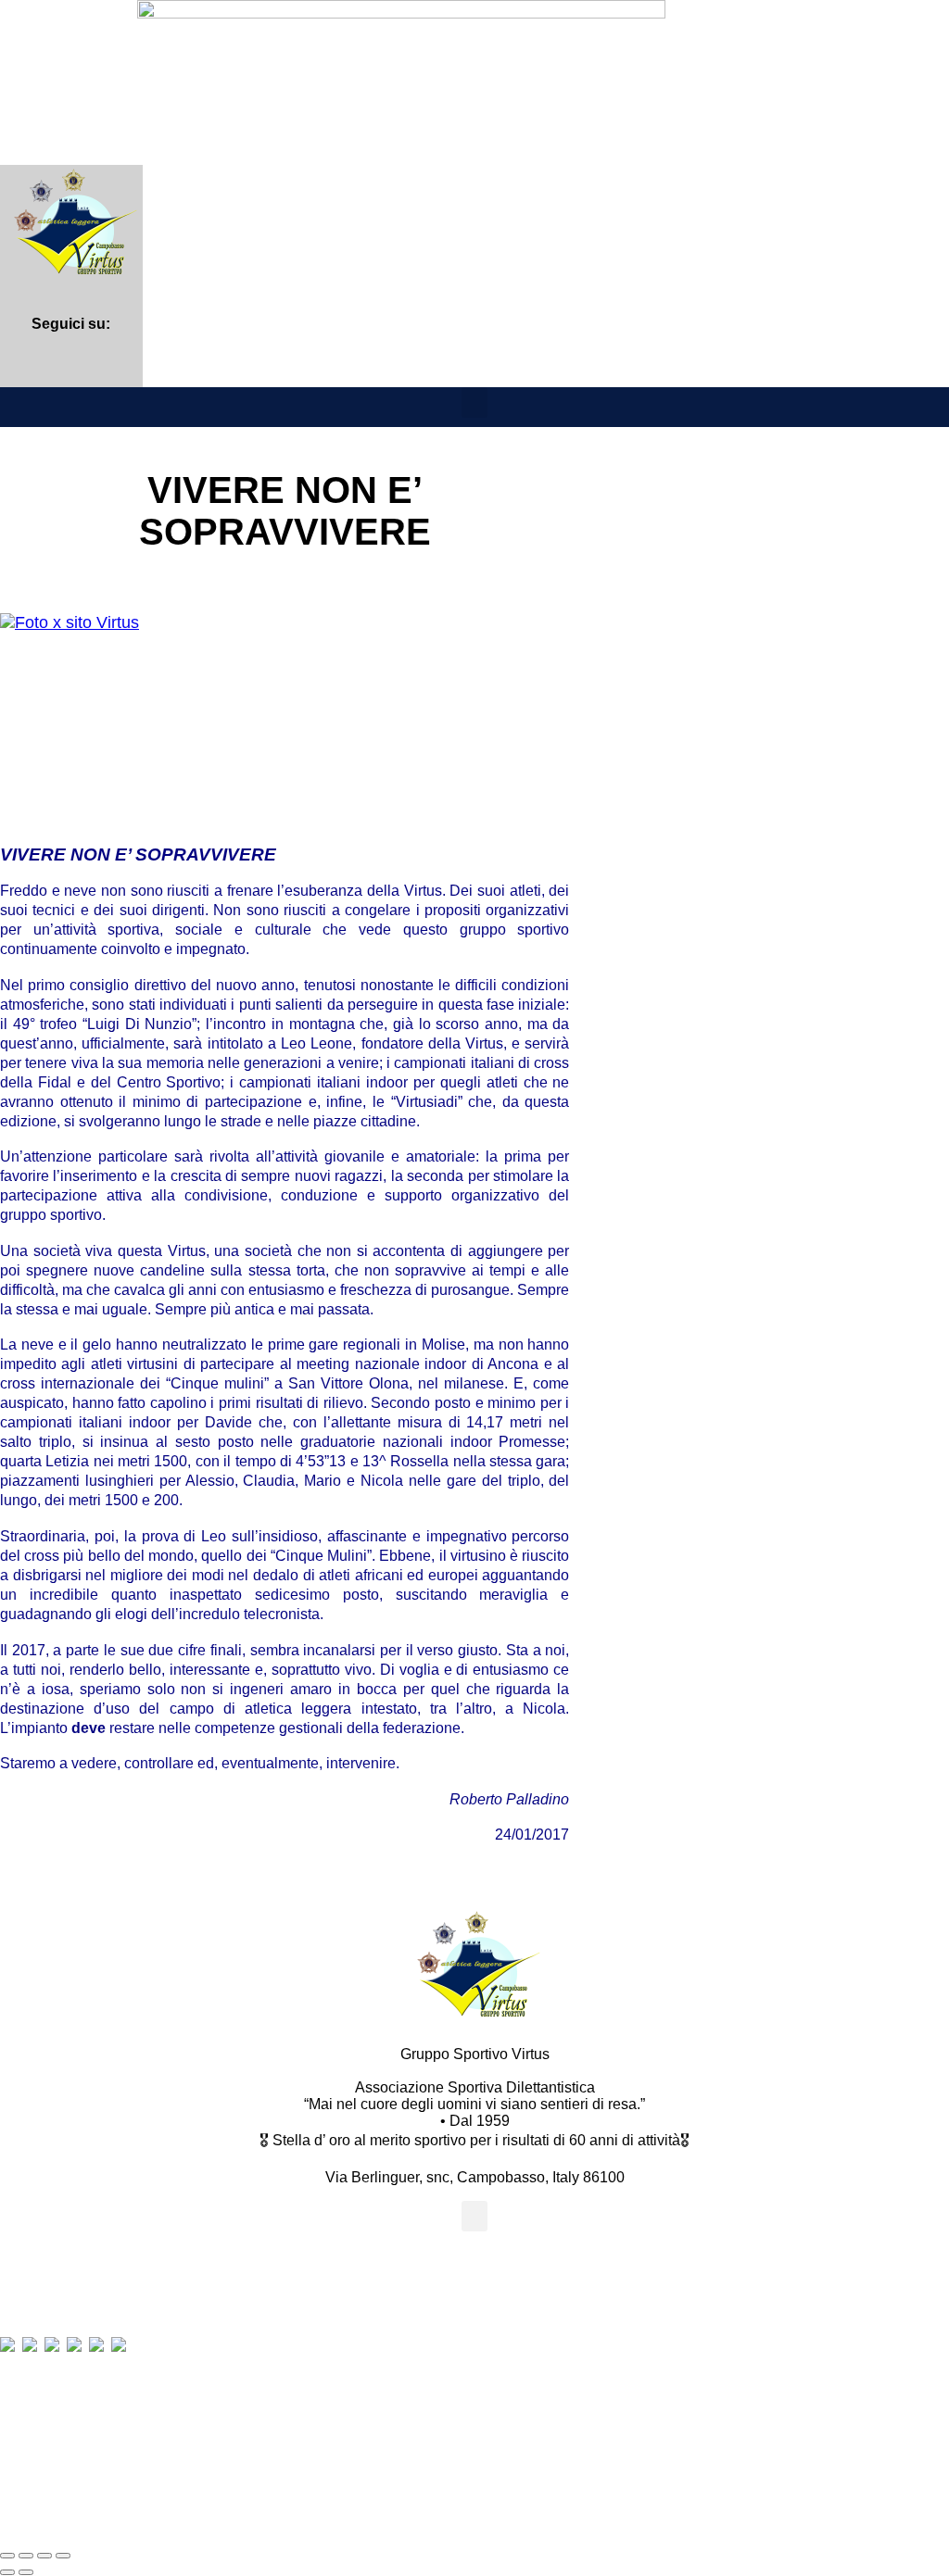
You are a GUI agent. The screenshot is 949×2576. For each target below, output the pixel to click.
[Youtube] (116, 366)
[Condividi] (44, 2556)
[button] (474, 402)
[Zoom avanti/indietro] (7, 2556)
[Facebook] (25, 366)
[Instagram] (71, 366)
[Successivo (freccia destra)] (26, 2572)
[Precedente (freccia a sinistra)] (7, 2572)
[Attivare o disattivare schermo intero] (26, 2556)
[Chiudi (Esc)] (63, 2556)
